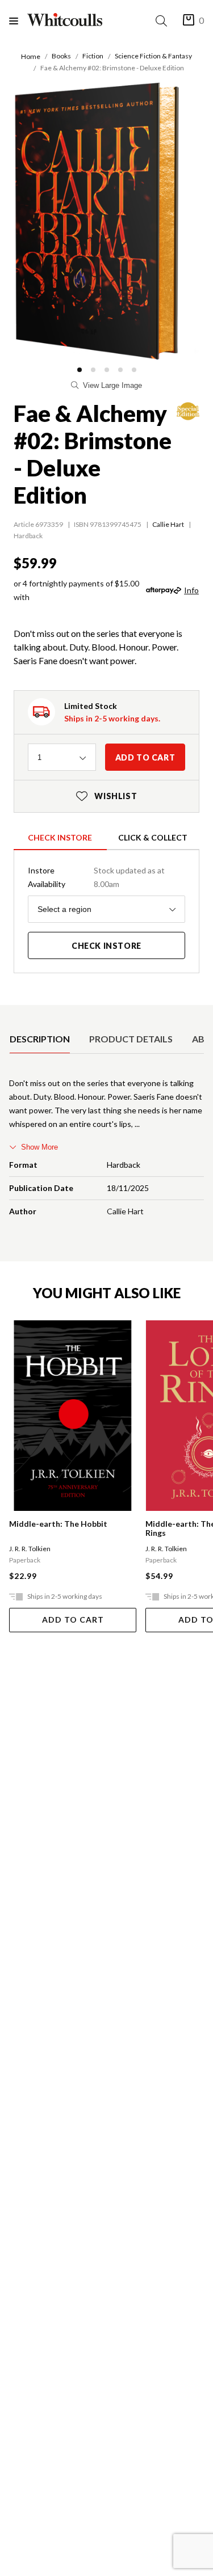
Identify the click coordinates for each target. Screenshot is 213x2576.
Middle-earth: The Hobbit (58, 1524)
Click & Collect (153, 837)
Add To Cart (73, 1619)
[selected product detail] (13, 1014)
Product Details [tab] (131, 1039)
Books (61, 56)
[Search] (164, 21)
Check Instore (60, 837)
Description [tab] (40, 1039)
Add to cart (145, 757)
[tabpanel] (106, 1150)
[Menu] (18, 21)
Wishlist (107, 796)
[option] (40, 1039)
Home (31, 56)
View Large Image (112, 385)
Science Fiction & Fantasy (153, 56)
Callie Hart (168, 524)
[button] (80, 370)
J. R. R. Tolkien (30, 1549)
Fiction (93, 56)
